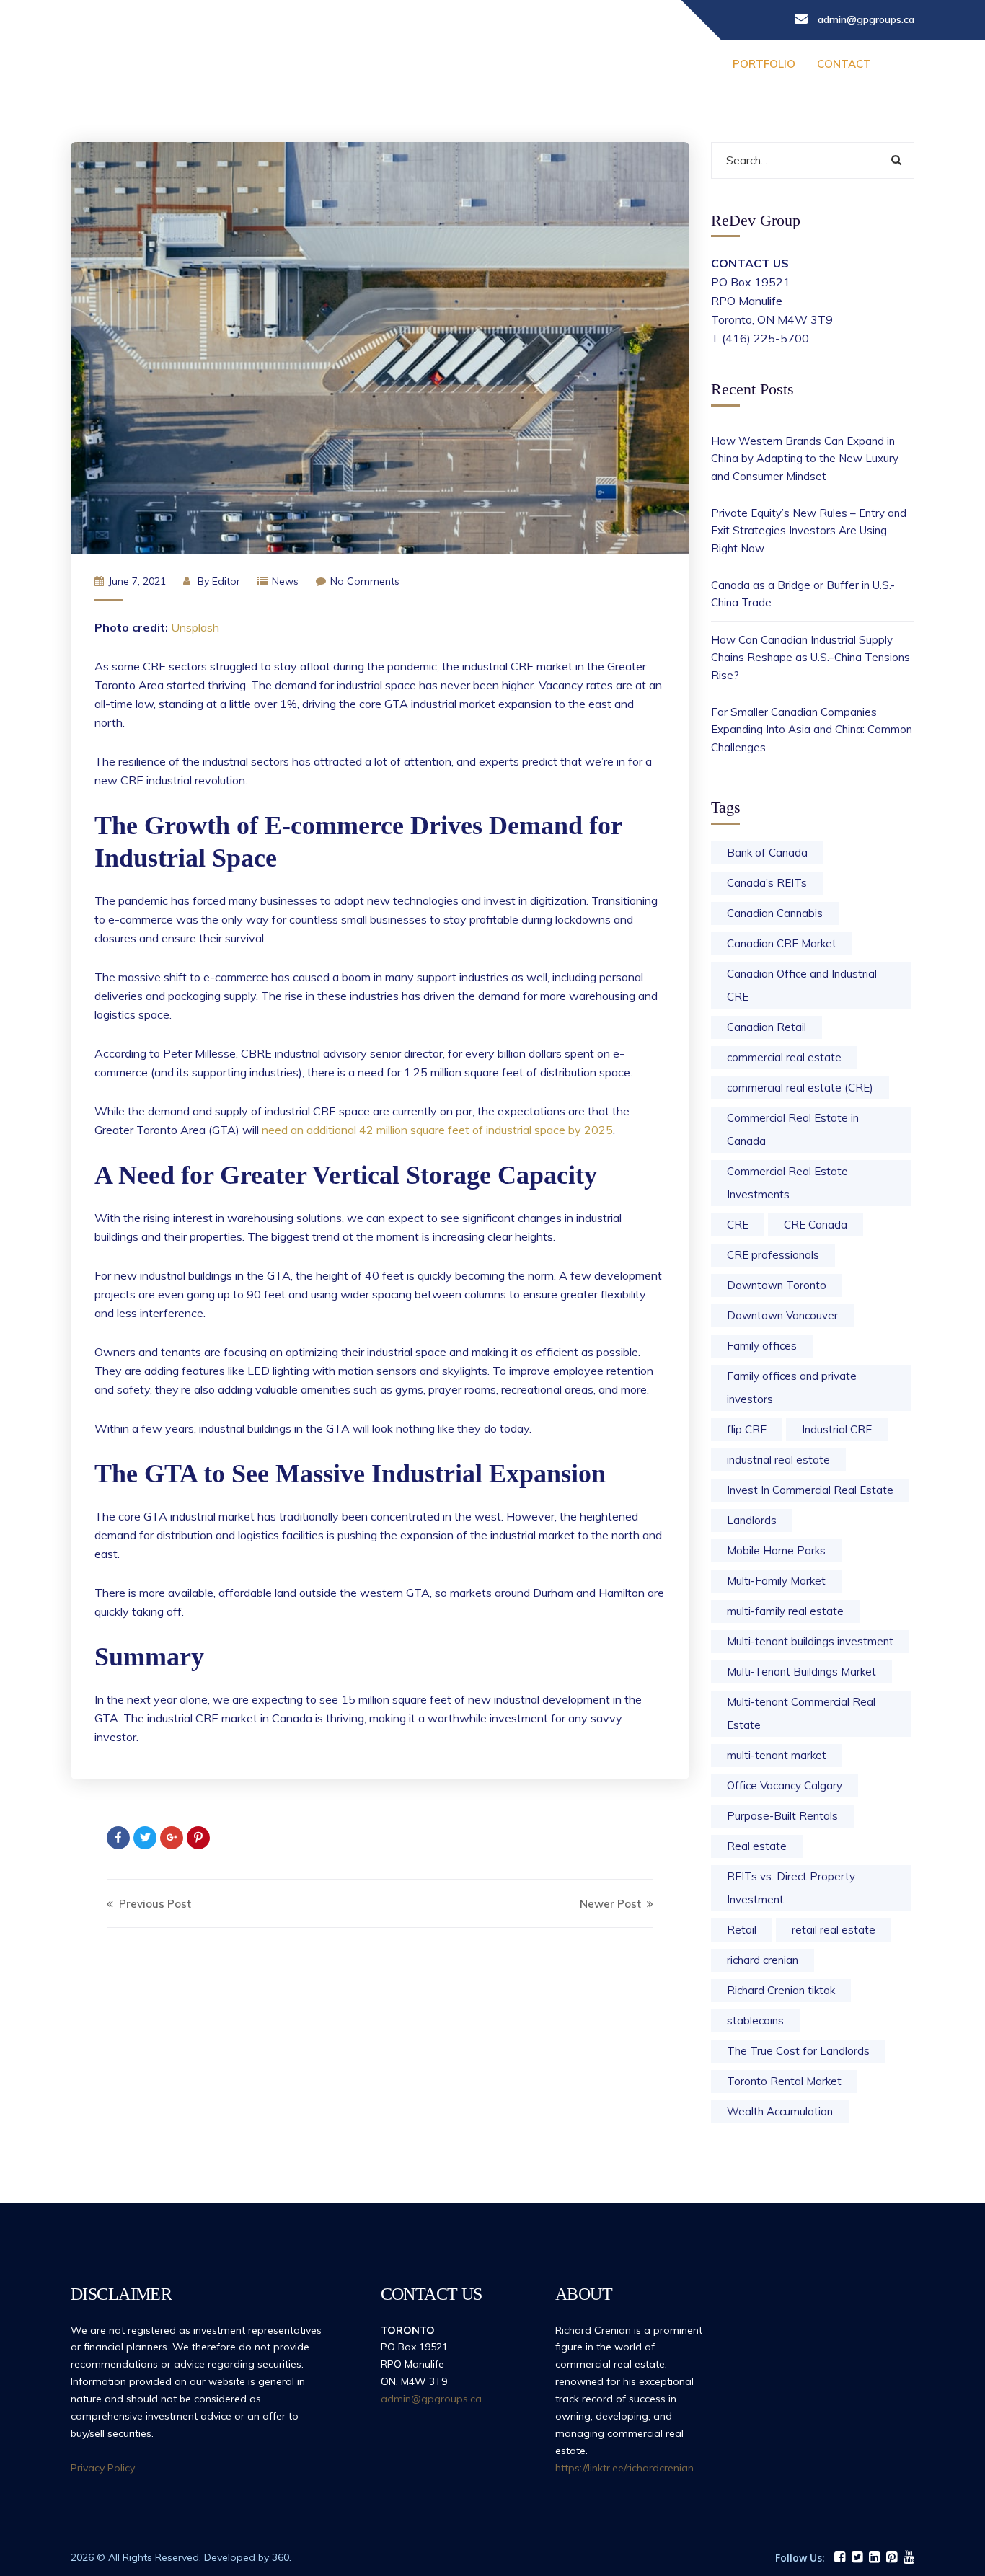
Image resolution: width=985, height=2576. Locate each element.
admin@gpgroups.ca (431, 2399)
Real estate (757, 1846)
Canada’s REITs (767, 883)
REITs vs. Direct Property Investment (791, 1888)
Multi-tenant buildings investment (810, 1641)
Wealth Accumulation (780, 2111)
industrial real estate (778, 1460)
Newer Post (612, 1904)
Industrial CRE (837, 1429)
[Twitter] (145, 1838)
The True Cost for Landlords (798, 2051)
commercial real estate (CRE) (800, 1088)
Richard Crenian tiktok (781, 1990)
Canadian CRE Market (782, 943)
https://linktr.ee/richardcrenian (624, 2468)
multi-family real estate (785, 1611)
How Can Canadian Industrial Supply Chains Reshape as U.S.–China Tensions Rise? (810, 658)
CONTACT (844, 64)
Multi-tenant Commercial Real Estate (801, 1713)
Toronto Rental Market (784, 2081)
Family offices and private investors (792, 1387)
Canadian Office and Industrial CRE (802, 985)
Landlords (752, 1520)
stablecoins (755, 2020)
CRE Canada (816, 1225)
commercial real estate (784, 1057)
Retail (742, 1930)
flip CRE (747, 1429)
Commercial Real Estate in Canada (793, 1129)
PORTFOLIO (764, 64)
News (285, 581)
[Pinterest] (198, 1838)
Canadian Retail (767, 1027)
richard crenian (763, 1960)
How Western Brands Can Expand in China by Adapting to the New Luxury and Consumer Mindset (805, 459)
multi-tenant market (777, 1755)
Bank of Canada (767, 853)
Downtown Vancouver (782, 1315)
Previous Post (154, 1904)
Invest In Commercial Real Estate (810, 1490)
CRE (738, 1225)
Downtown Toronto (777, 1285)
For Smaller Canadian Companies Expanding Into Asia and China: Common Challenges (812, 730)
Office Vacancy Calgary (785, 1785)
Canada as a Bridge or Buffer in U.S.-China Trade (803, 594)
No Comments (365, 581)
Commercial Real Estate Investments (787, 1183)
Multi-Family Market (776, 1581)
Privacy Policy (103, 2468)
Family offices (762, 1346)
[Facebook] (118, 1838)
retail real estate (834, 1930)
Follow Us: (800, 2558)
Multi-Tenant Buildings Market (801, 1672)
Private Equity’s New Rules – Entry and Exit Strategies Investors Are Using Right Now (809, 531)
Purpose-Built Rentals (782, 1816)
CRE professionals (773, 1255)
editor (226, 581)
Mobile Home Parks (776, 1550)
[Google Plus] (172, 1838)
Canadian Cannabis (775, 913)
